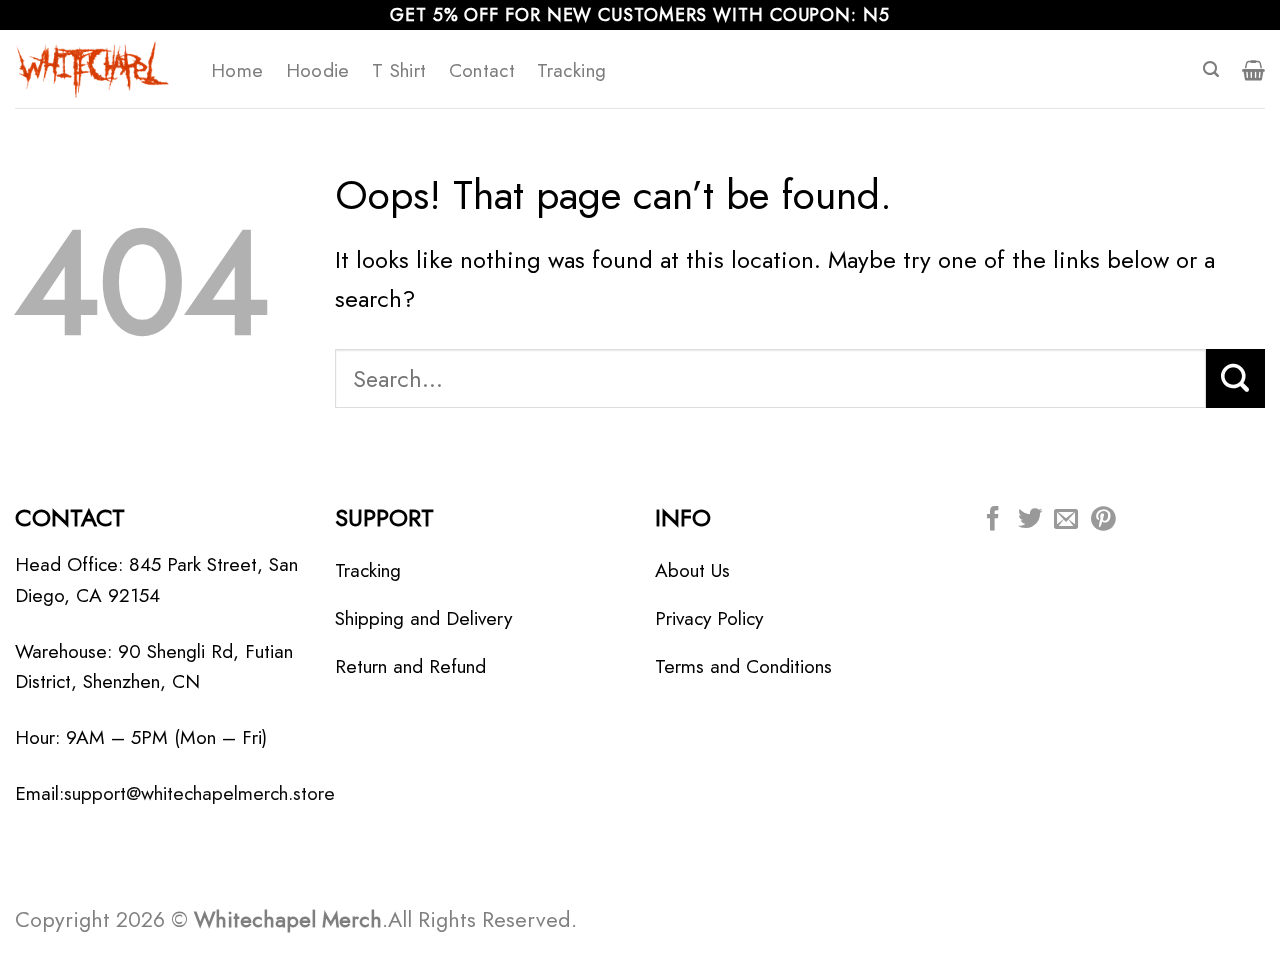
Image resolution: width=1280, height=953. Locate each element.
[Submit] (1235, 378)
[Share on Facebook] (993, 520)
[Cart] (1253, 70)
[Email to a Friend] (1066, 520)
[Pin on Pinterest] (1103, 520)
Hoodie (318, 70)
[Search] (1211, 69)
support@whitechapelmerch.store (199, 793)
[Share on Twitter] (1030, 520)
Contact (482, 70)
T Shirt (399, 70)
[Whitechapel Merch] (98, 69)
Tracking (571, 70)
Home (237, 70)
